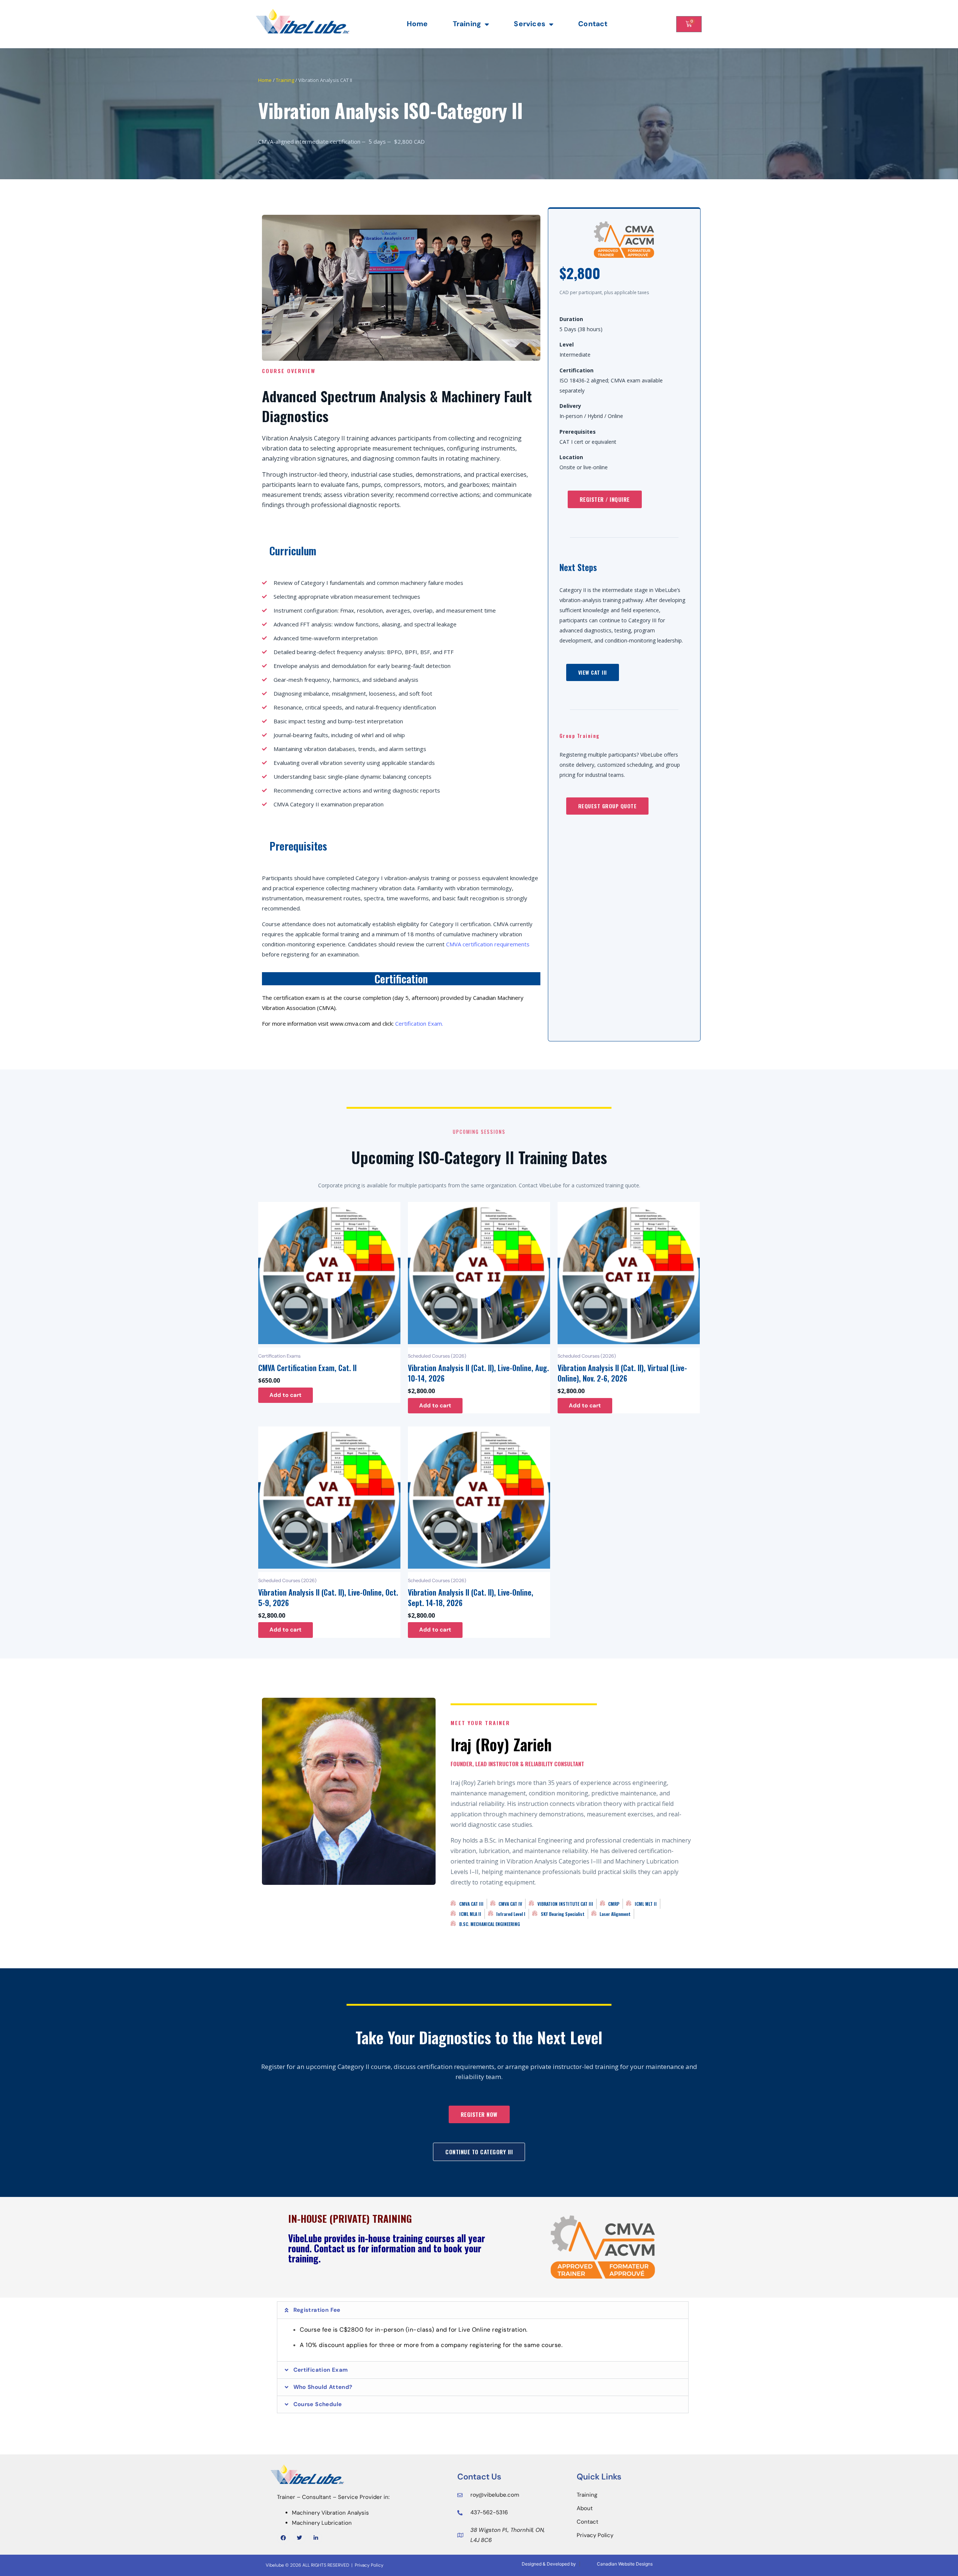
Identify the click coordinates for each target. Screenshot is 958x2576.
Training (467, 24)
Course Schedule (318, 2404)
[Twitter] (300, 2538)
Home (417, 24)
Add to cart (286, 1395)
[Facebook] (283, 2538)
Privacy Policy (369, 2565)
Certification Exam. (419, 1023)
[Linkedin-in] (316, 2538)
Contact (593, 24)
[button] (483, 2310)
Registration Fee (317, 2310)
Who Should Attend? (323, 2387)
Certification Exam (321, 2370)
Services (530, 24)
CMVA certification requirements (488, 944)
